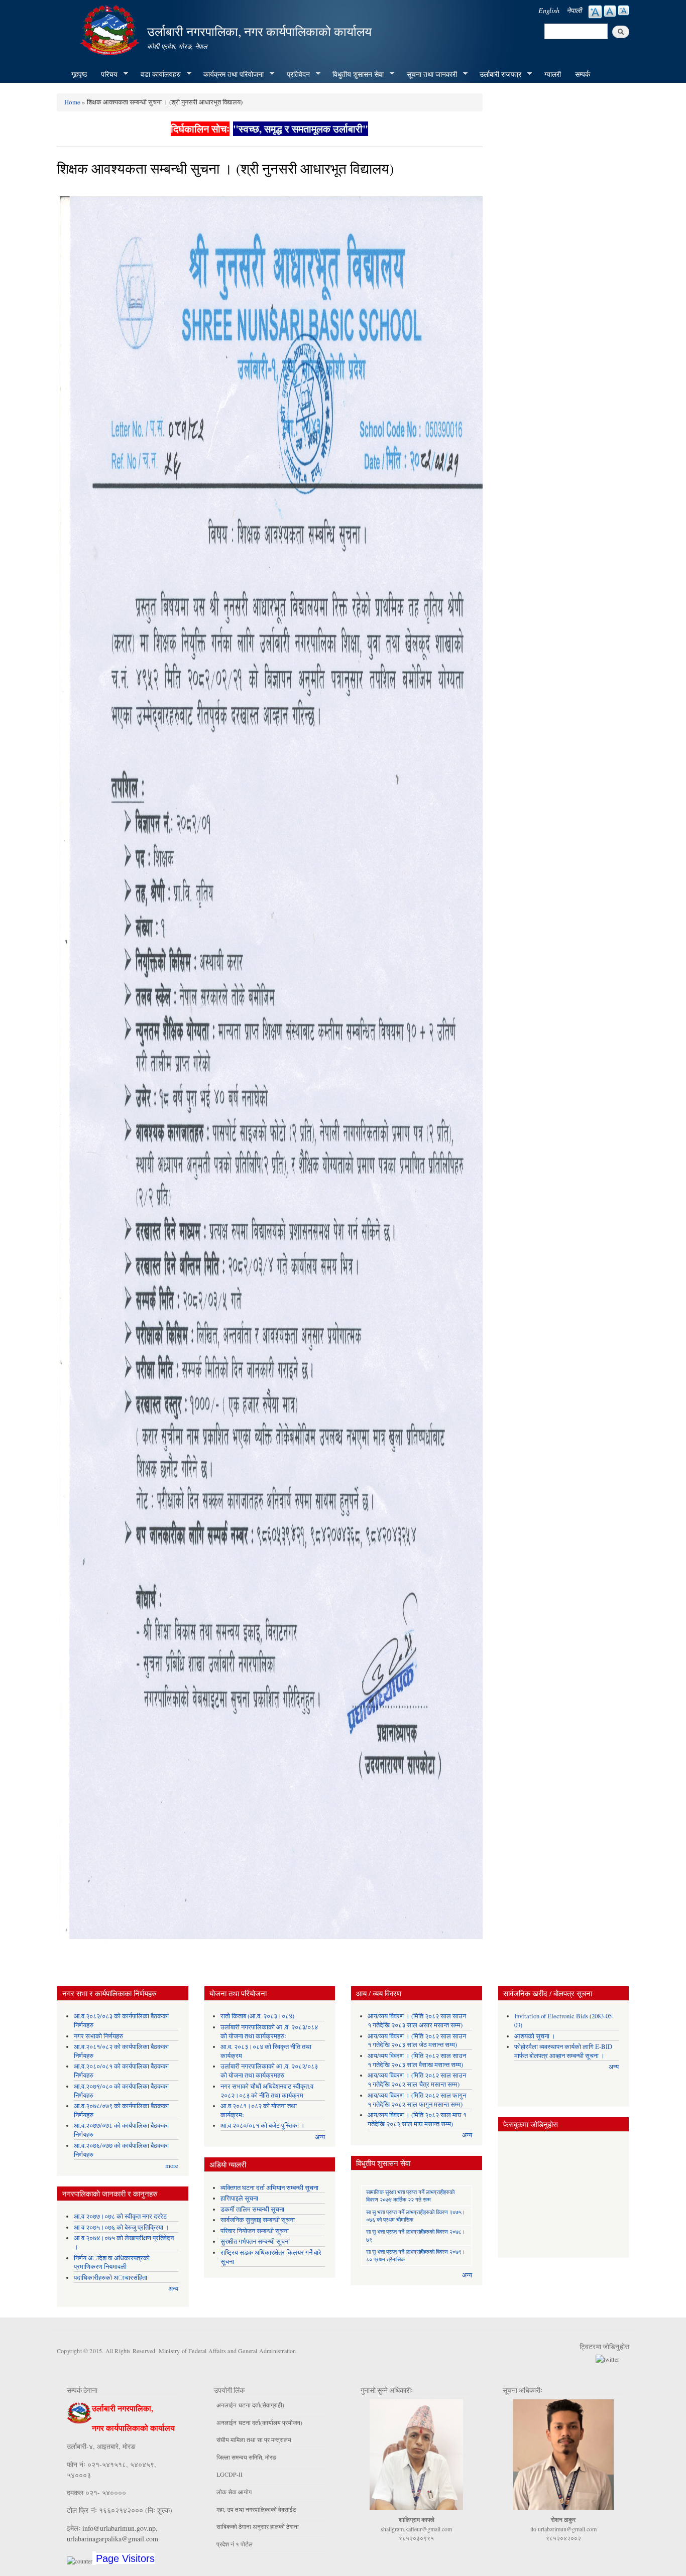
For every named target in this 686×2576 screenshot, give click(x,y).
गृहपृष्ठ (79, 74)
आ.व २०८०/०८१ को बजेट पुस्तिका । (263, 2126)
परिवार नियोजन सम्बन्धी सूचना (255, 2231)
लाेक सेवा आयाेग (234, 2492)
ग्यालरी (553, 74)
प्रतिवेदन (295, 74)
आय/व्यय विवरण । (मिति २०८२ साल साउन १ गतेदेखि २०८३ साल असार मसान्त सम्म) (417, 2021)
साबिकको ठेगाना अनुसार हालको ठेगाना (258, 2526)
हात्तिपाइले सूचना (239, 2198)
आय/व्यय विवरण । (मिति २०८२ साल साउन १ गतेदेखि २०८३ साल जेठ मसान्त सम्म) (417, 2041)
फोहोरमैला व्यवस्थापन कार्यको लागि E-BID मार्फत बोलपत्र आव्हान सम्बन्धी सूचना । (563, 2051)
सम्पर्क (583, 74)
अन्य (173, 2289)
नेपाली (574, 10)
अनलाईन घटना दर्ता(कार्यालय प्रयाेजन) (259, 2422)
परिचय (106, 74)
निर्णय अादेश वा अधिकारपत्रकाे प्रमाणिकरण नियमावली (112, 2263)
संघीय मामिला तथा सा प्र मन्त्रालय (254, 2439)
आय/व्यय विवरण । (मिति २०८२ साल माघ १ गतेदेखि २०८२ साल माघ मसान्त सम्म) (417, 2119)
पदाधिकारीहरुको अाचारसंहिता (110, 2278)
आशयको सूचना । (535, 2036)
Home (72, 102)
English (549, 10)
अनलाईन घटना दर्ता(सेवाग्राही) (250, 2405)
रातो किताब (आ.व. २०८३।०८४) (257, 2016)
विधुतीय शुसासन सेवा (355, 74)
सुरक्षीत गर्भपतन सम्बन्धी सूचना (255, 2241)
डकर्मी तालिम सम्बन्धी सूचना (252, 2209)
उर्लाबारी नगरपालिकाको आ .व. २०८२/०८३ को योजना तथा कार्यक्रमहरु (269, 2071)
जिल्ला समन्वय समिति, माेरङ (246, 2457)
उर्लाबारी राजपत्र (497, 74)
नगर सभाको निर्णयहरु (98, 2036)
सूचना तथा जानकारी (428, 74)
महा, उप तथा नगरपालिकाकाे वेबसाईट (256, 2509)
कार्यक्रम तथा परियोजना (230, 74)
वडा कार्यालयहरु (157, 74)
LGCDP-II (230, 2474)
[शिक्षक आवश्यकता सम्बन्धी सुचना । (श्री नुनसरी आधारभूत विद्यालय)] (270, 1070)
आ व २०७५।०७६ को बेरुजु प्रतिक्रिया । (122, 2227)
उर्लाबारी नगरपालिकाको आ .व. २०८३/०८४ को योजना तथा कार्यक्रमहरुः (269, 2032)
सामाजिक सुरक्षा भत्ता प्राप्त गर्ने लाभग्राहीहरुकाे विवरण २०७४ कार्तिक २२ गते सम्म (410, 2196)
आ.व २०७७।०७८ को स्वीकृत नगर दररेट (120, 2216)
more (172, 2166)
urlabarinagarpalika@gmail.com (112, 2539)
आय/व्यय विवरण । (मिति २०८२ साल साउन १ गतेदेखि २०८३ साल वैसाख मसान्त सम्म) (417, 2060)
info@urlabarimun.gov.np (119, 2528)
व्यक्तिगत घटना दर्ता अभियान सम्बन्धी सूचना (269, 2188)
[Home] (111, 29)
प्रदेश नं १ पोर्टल (235, 2544)
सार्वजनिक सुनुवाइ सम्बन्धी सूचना (258, 2220)
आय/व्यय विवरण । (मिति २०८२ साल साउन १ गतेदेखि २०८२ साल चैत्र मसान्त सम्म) (417, 2080)
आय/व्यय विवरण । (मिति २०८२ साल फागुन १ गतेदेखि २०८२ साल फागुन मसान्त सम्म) (417, 2100)
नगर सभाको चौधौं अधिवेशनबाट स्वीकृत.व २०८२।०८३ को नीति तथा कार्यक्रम (267, 2091)
